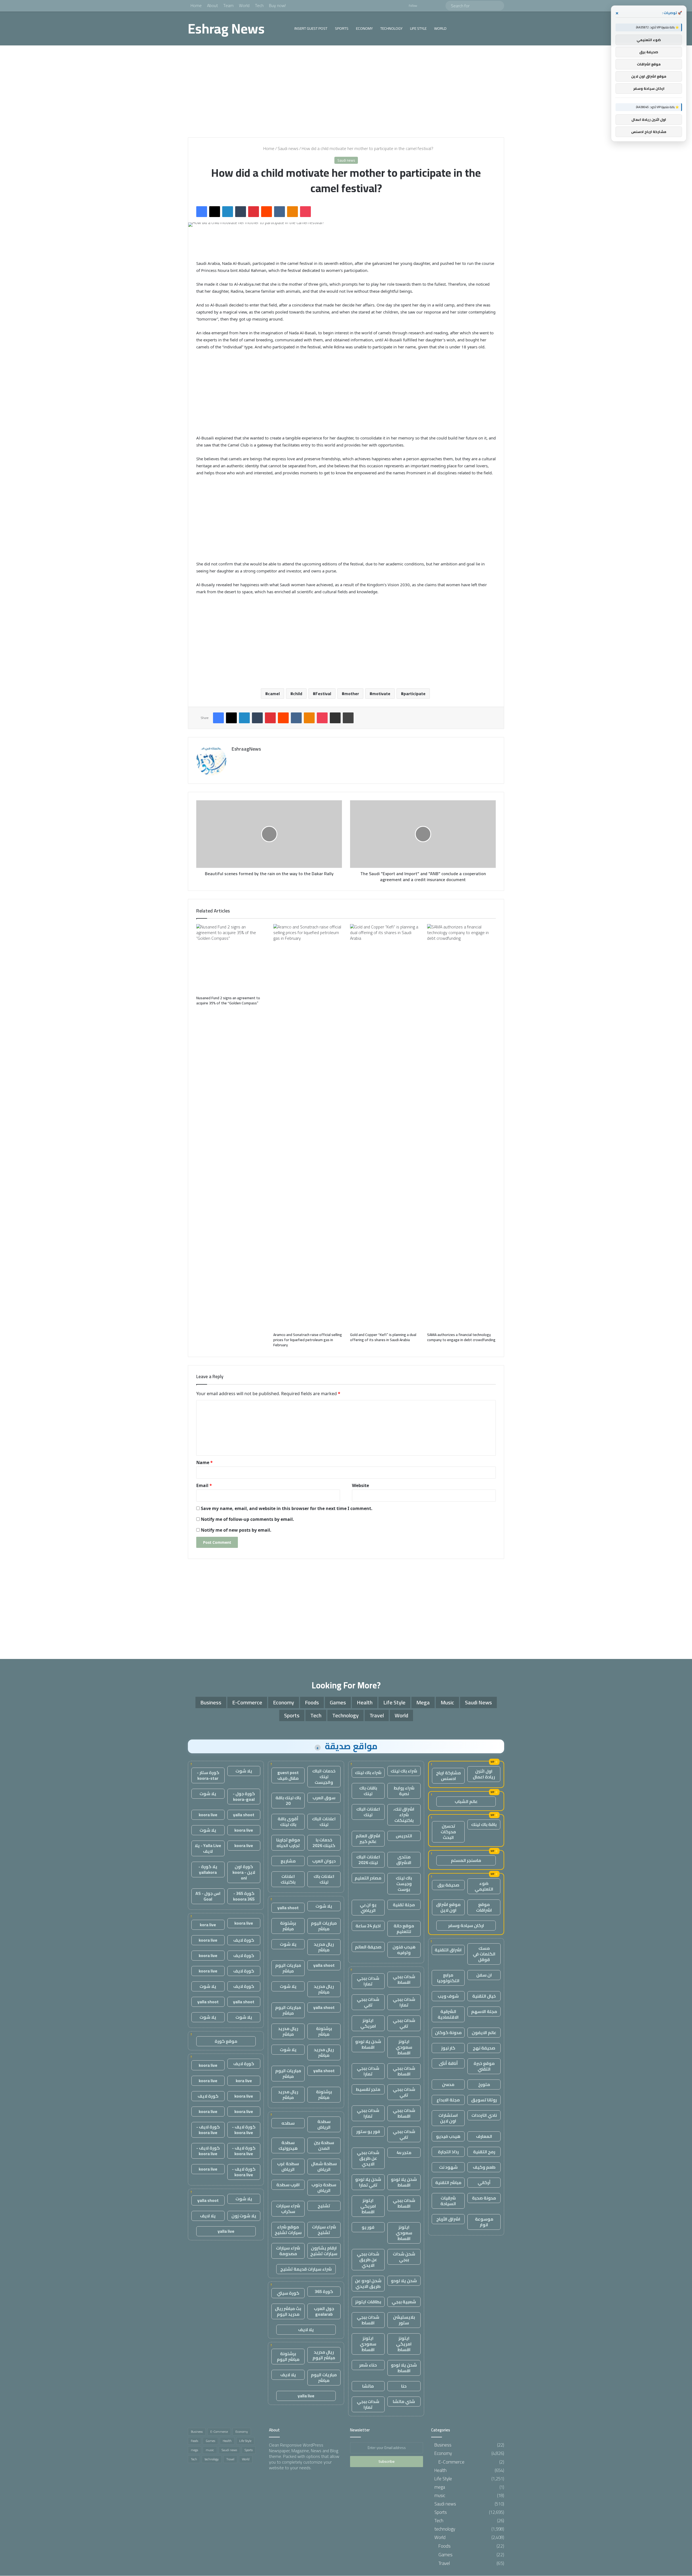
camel (274, 694)
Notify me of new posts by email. (236, 1530)
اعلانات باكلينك (288, 1879)
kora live (208, 1925)
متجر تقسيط (368, 2089)
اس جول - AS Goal (208, 1896)
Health (365, 1702)
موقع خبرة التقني (484, 2066)
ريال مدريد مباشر (324, 1947)
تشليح (324, 2206)
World (244, 5)
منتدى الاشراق (404, 1860)
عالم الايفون (484, 2032)
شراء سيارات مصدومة (288, 2251)
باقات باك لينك (368, 1791)
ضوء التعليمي (484, 1886)
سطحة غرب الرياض (288, 2166)
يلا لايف (306, 2330)
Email (204, 1485)
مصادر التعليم (368, 1878)
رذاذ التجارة (448, 2152)
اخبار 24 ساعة (368, 1926)
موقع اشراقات (484, 1907)
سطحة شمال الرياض (324, 2166)
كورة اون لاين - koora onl (244, 1872)
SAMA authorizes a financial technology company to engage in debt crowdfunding (461, 1337)
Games (338, 1702)
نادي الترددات (484, 2115)
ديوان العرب (324, 1861)
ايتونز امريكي (368, 2023)
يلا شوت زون (244, 2216)
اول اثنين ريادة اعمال (484, 1774)
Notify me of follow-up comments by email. (247, 1519)
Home (196, 5)
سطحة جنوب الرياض (324, 2187)
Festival (323, 694)
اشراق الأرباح (448, 2219)
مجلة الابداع (448, 2100)
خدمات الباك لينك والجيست (324, 1777)
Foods (312, 1702)
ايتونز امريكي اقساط (368, 2206)
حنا (404, 2386)
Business (211, 1702)
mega (423, 1702)
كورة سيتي (288, 2293)
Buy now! (277, 5)
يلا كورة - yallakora (208, 1869)
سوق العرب (324, 1798)
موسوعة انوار (484, 2222)
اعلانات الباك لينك (368, 1812)
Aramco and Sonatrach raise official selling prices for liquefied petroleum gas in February (308, 1340)
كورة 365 (324, 2291)
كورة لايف (244, 1940)
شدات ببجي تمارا (368, 1981)
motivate (381, 694)
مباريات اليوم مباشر (324, 1926)
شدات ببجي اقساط (404, 1979)
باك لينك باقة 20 (288, 1800)
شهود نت (448, 2167)
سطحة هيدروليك (288, 2145)
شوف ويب (448, 1996)
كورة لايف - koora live (244, 2130)
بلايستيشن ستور (404, 2320)
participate (415, 694)
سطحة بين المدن (324, 2145)
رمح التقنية (484, 2152)
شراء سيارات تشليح (324, 2230)
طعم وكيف (484, 2167)
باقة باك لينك (484, 1824)
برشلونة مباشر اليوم (288, 2356)
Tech (259, 5)
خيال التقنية (484, 1996)
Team (228, 5)
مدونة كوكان (448, 2032)
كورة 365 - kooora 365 (244, 1896)
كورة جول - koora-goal (244, 1796)
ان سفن (484, 1975)
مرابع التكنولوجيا (448, 1978)
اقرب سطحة (288, 2185)
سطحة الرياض (324, 2124)
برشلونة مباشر (288, 1926)
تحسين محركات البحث (448, 1832)
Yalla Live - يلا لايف (208, 1848)
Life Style (418, 28)
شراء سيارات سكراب (288, 2209)
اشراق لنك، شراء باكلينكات (404, 1815)
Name (204, 1462)
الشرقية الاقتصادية (448, 2014)
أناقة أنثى (448, 2063)
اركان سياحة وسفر (466, 1925)
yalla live (306, 2396)
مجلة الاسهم (484, 2011)
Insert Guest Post (311, 28)
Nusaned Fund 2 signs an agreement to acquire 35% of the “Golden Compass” (228, 1000)
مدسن (448, 2084)
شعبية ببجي (404, 2302)
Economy (364, 28)
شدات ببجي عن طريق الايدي (368, 2158)
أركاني (484, 2182)
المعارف (484, 2136)
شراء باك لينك (404, 1771)
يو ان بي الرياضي (368, 1907)
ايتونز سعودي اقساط (404, 2047)
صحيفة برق (448, 1885)
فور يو (368, 2227)
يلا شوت (324, 1906)
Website (360, 1485)
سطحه (288, 2123)
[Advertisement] (346, 91)
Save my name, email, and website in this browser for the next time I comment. (287, 1508)
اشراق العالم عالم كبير (368, 1839)
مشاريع (288, 1861)
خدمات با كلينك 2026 (324, 1843)
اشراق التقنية (448, 1950)
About (212, 5)
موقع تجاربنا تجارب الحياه (288, 1843)
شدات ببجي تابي (368, 2002)
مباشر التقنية (448, 2182)
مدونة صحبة (484, 2198)
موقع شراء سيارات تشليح (288, 2230)
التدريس (404, 1836)
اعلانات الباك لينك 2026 (368, 1860)
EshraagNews (246, 749)
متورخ (484, 2084)
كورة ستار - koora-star (208, 1775)
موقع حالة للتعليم (404, 1929)
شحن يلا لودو (404, 2281)
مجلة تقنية (404, 1905)
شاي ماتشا (404, 2401)
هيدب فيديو (448, 2136)
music (447, 1702)
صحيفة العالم (368, 1947)
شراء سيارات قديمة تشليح (306, 2269)
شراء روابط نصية (404, 1791)
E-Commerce (247, 1702)
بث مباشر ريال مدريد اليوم (288, 2311)
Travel (377, 1715)
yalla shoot (288, 1908)
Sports (342, 28)
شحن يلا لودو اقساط (368, 2044)
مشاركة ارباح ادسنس (448, 1776)
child (298, 694)
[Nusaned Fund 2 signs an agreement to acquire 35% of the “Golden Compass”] (231, 959)
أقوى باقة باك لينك (288, 1822)
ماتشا (368, 2386)
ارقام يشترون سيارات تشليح (324, 2251)
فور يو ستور (368, 2131)
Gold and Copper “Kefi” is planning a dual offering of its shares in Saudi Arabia (383, 1337)
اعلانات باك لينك (324, 1879)
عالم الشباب (466, 1801)
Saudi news (288, 148)
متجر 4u (404, 2152)
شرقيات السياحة (448, 2201)
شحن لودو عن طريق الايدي (368, 2283)
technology (391, 28)
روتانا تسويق (484, 2100)
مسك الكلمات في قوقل (484, 1954)
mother (352, 694)
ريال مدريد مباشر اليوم (324, 2355)
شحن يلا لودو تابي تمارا (368, 2182)
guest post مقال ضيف (288, 1775)
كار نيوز (448, 2048)
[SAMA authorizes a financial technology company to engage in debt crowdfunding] (462, 1127)
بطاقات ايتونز (368, 2302)
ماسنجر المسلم (466, 1860)
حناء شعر (368, 2365)
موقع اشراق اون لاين (448, 1907)
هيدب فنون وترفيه (404, 1950)
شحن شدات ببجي (404, 2257)
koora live (208, 1815)
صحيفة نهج (484, 2048)
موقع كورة (226, 2041)
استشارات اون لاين (448, 2118)
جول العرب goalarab (324, 2311)
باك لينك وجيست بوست (404, 1884)
